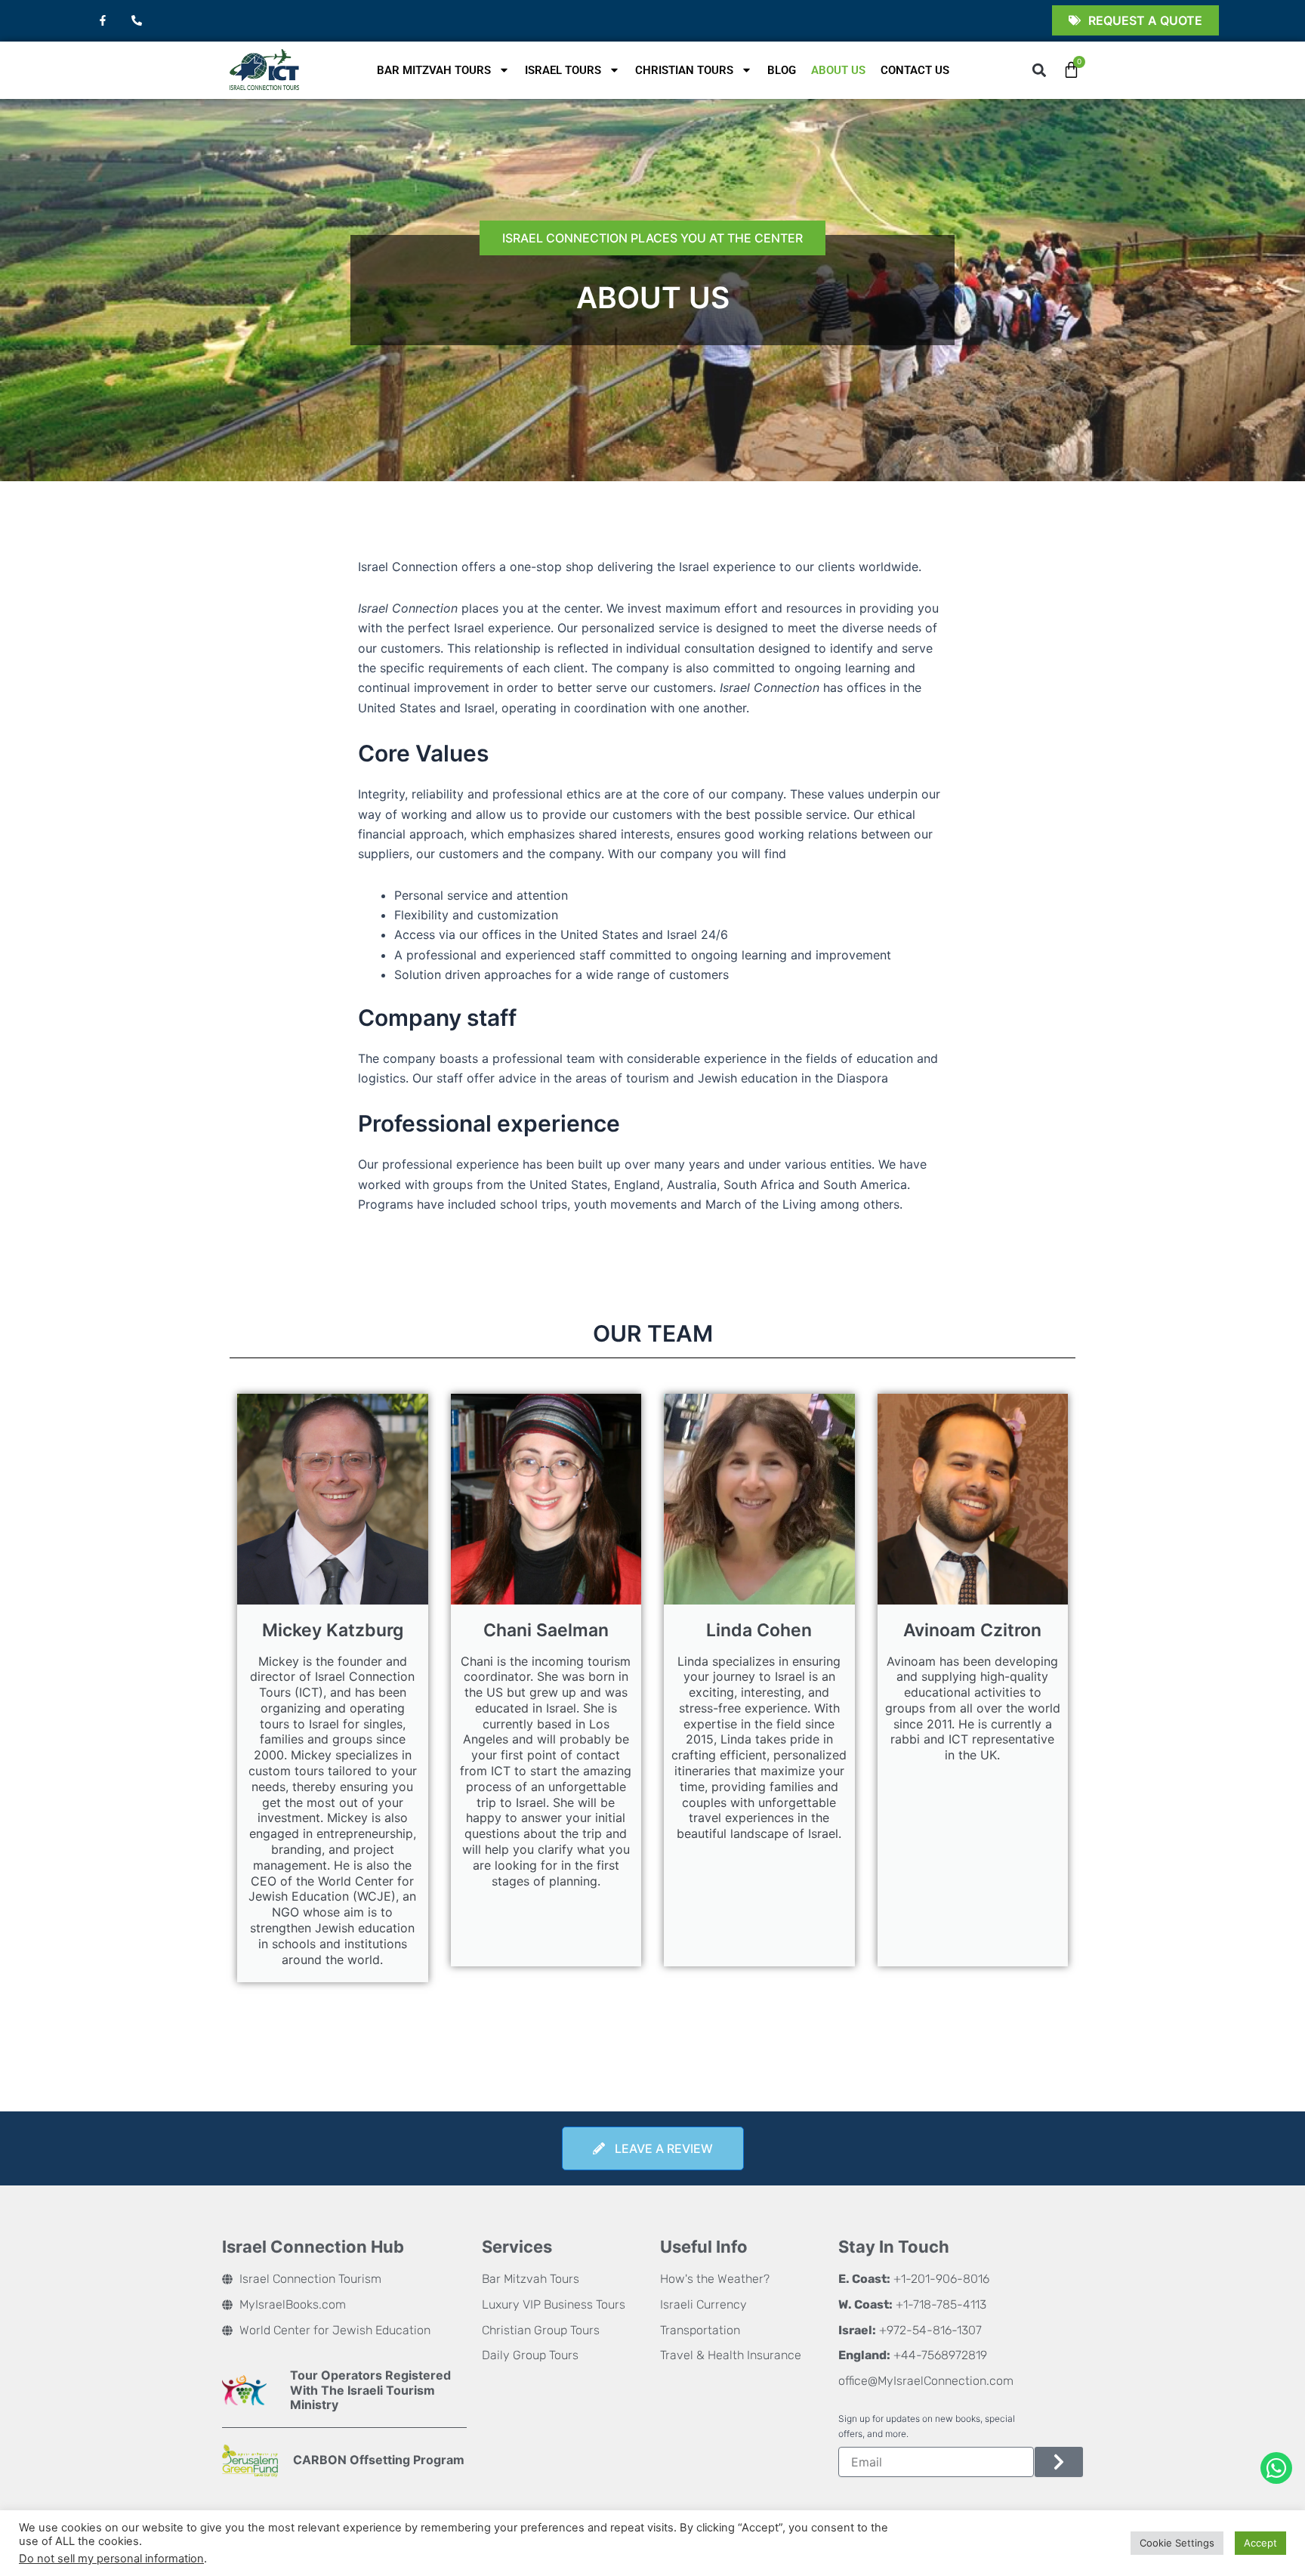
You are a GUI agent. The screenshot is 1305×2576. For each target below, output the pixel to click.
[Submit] (1059, 2462)
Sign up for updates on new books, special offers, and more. (927, 2426)
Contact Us (915, 70)
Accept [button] (1260, 2543)
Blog (782, 70)
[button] (1040, 70)
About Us (838, 70)
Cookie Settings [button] (1177, 2543)
